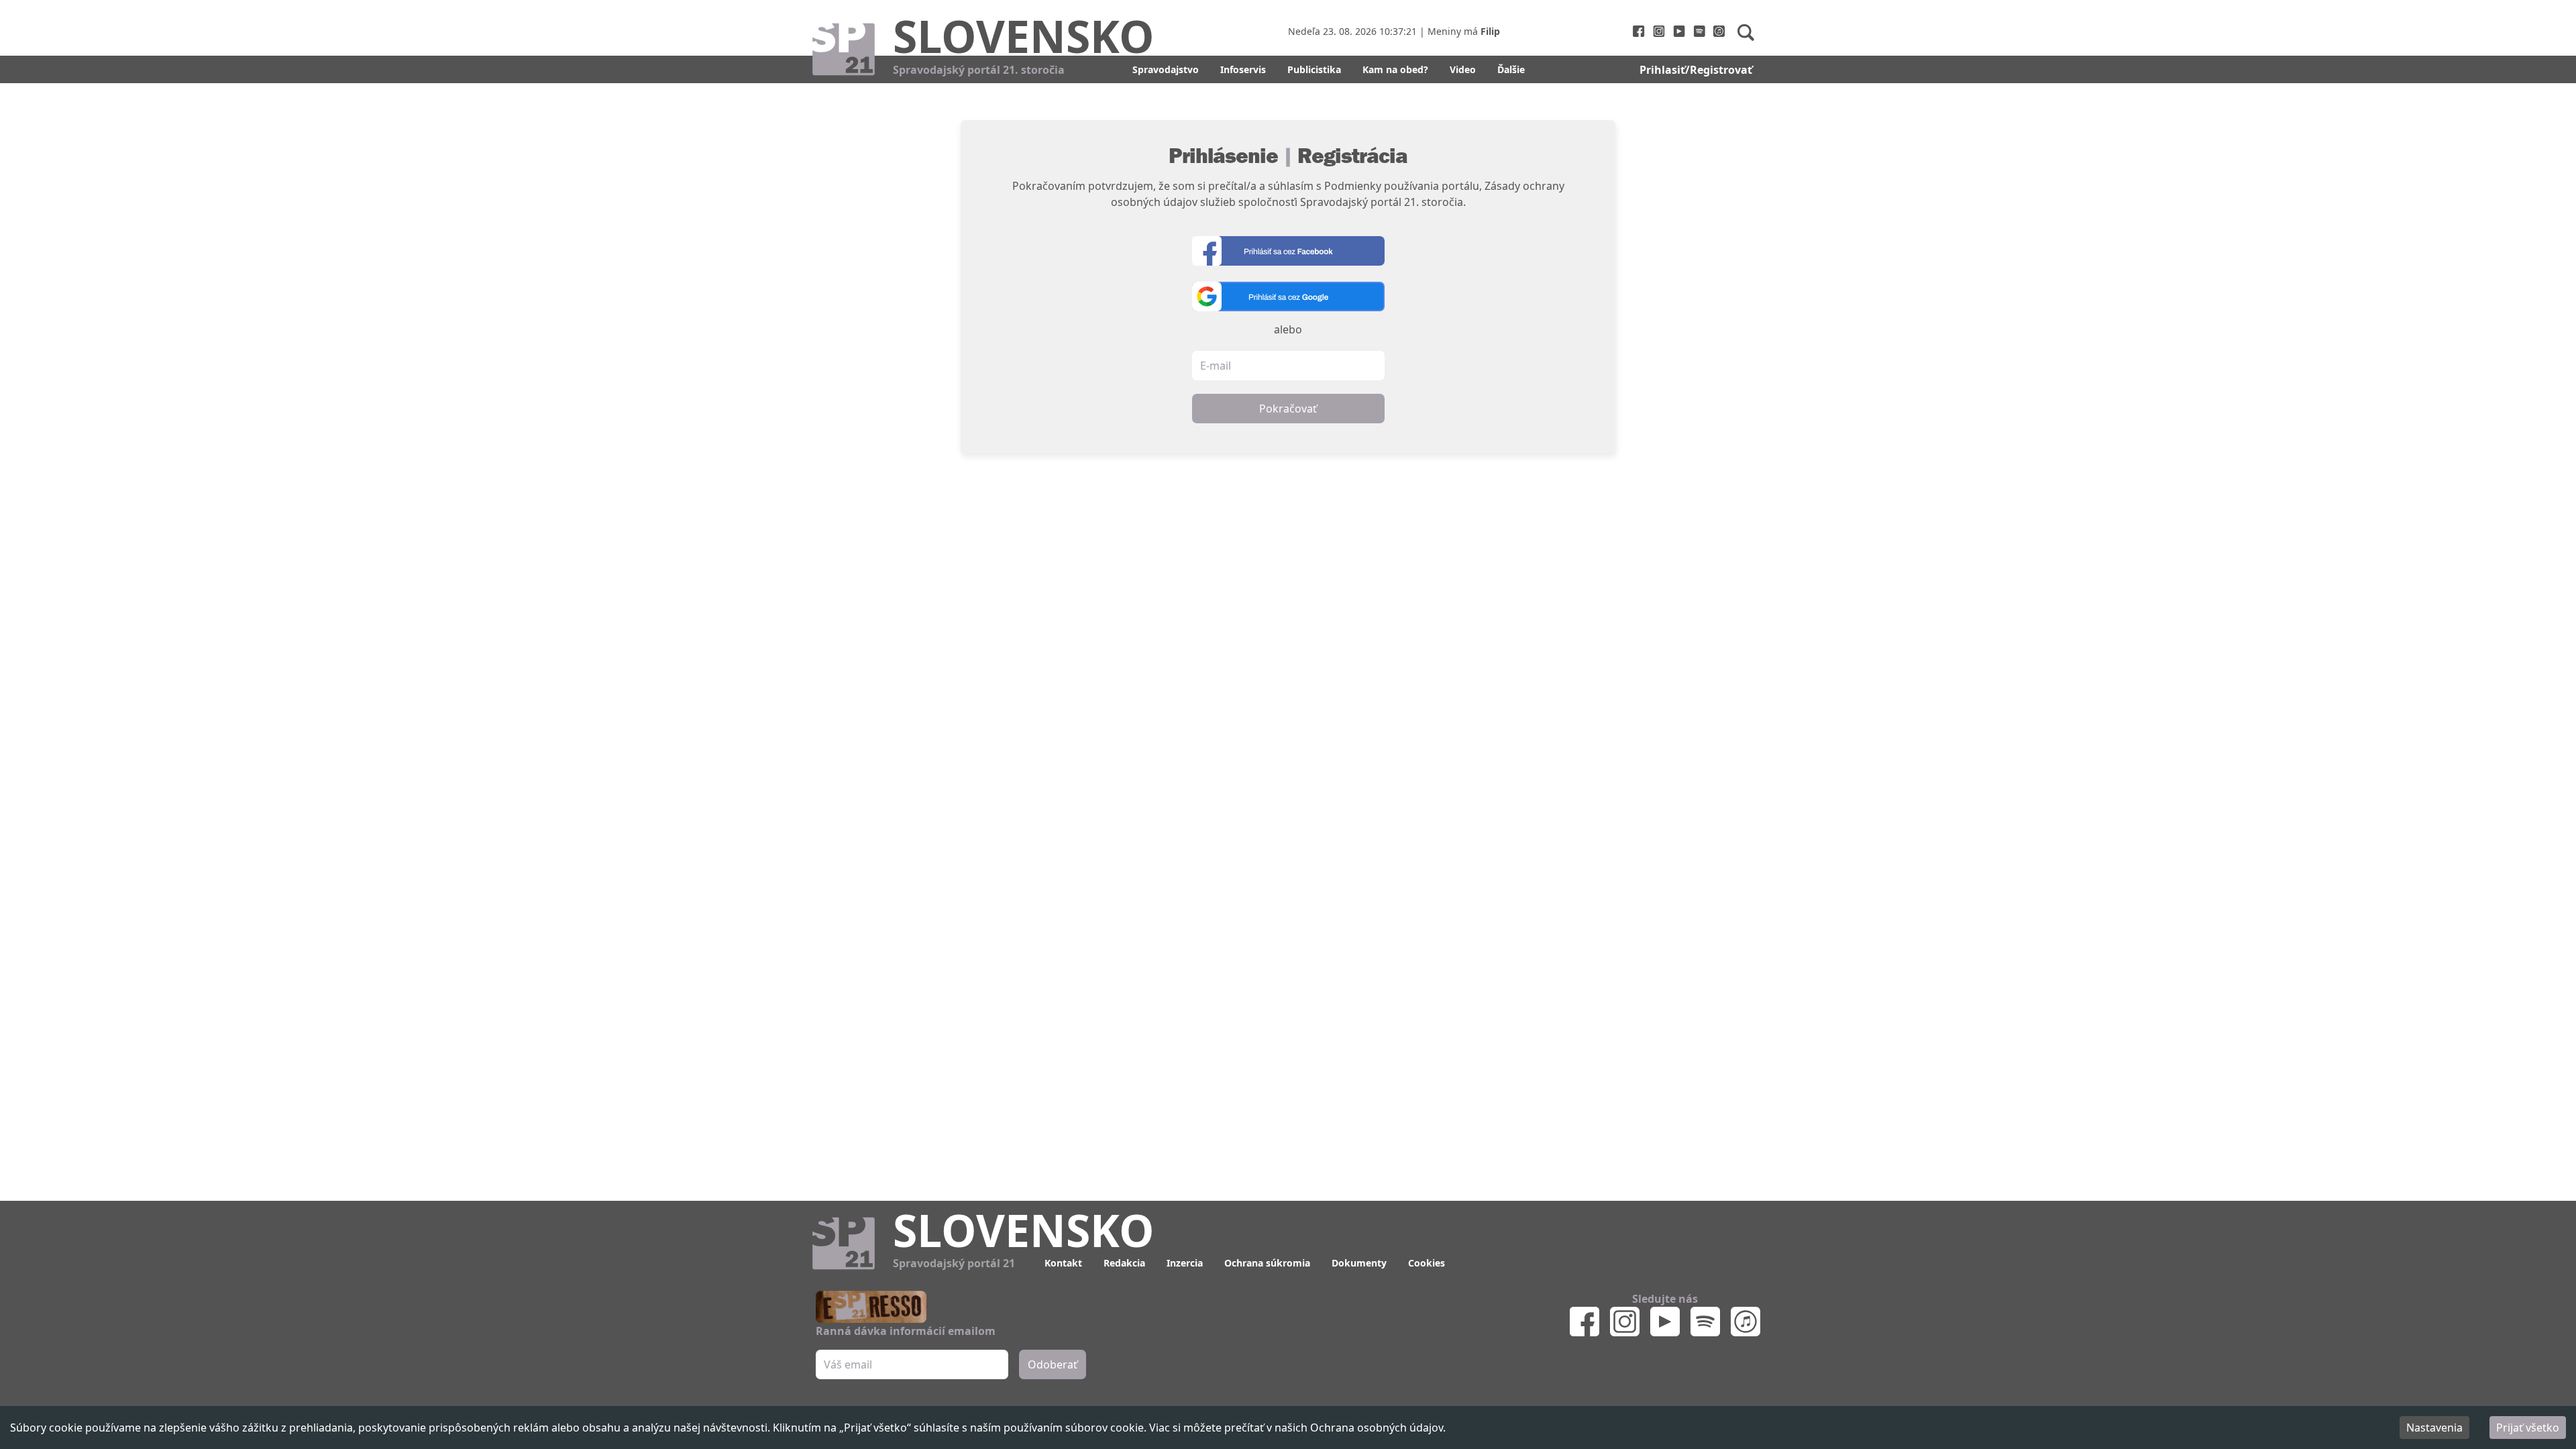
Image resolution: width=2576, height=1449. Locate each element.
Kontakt (1063, 1263)
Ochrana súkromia (1267, 1263)
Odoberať (1053, 1364)
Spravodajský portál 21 (954, 1263)
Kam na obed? (1395, 69)
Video (1463, 69)
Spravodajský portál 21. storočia (979, 70)
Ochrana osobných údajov (1377, 1428)
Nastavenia (2434, 1428)
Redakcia (1124, 1263)
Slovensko (1024, 36)
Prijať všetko (2528, 1428)
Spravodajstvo (1166, 69)
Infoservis (1243, 69)
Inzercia (1185, 1263)
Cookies (1427, 1263)
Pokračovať (1288, 409)
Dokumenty (1359, 1263)
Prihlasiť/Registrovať (1696, 70)
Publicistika (1314, 69)
